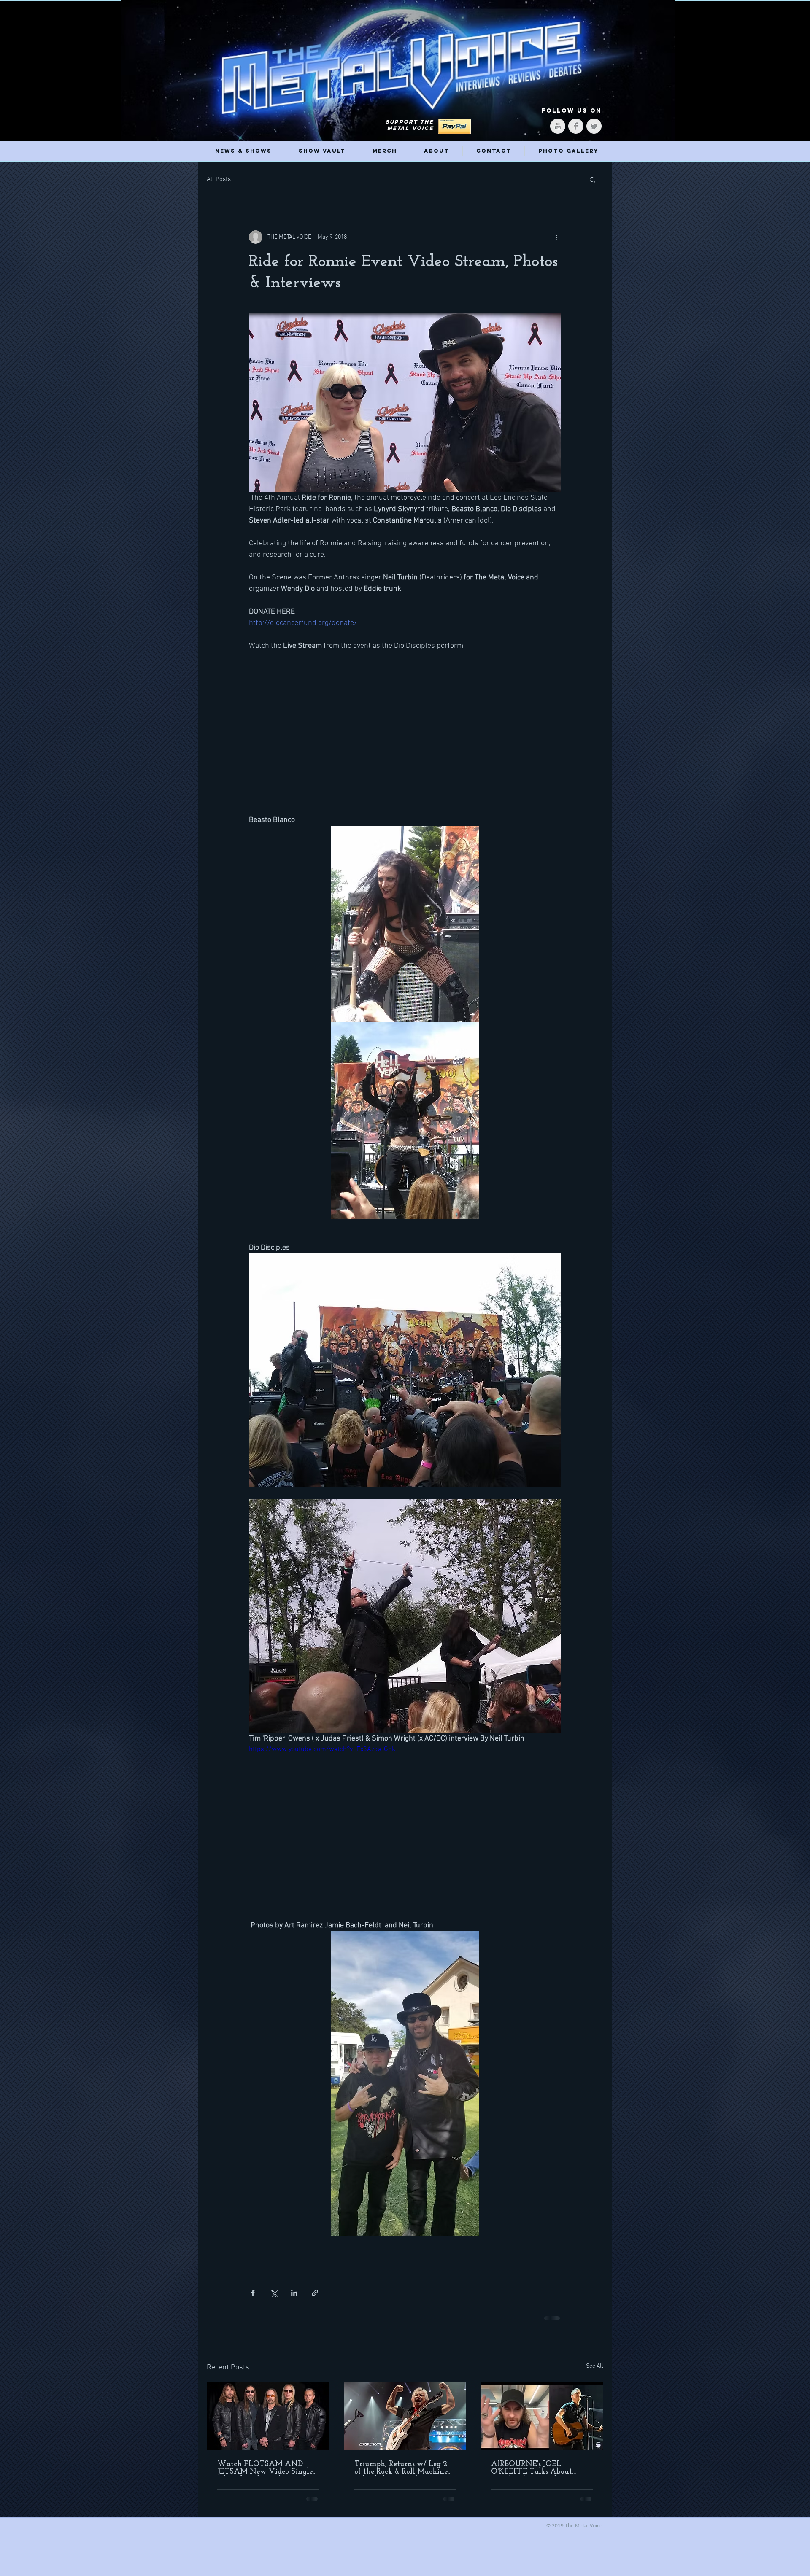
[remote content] (405, 727)
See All (595, 2372)
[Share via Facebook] (253, 2299)
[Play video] (405, 1838)
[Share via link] (315, 2299)
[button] (593, 179)
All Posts (219, 179)
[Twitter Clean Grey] (594, 126)
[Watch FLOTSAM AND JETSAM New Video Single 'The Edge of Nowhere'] (268, 2422)
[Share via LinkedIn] (294, 2299)
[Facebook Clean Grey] (576, 126)
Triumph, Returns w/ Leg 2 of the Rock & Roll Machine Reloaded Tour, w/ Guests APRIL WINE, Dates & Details (401, 2474)
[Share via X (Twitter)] (274, 2299)
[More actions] (556, 237)
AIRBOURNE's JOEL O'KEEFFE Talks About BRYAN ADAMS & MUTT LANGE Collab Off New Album (537, 2474)
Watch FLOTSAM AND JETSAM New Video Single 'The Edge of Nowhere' (265, 2474)
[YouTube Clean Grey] (558, 126)
